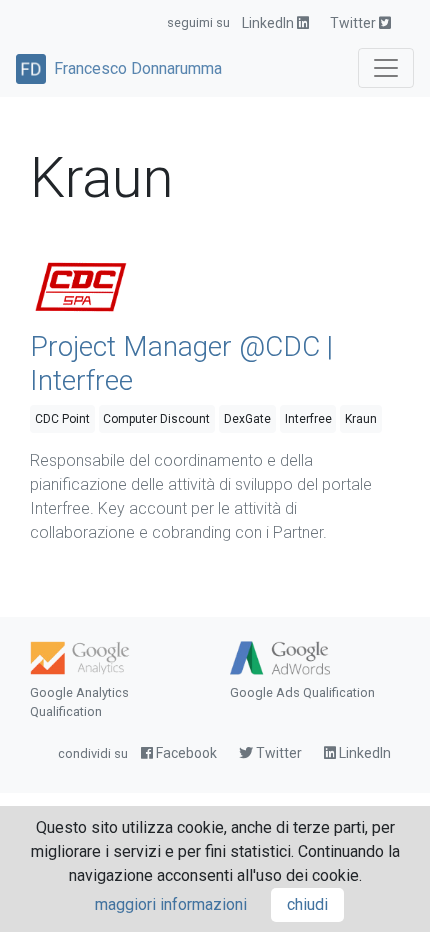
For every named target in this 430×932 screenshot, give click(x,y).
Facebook (185, 753)
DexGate (247, 419)
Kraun (361, 419)
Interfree (308, 419)
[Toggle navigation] (386, 68)
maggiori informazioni (171, 904)
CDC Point (62, 419)
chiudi (307, 904)
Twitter (354, 23)
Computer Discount (156, 419)
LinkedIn (269, 23)
